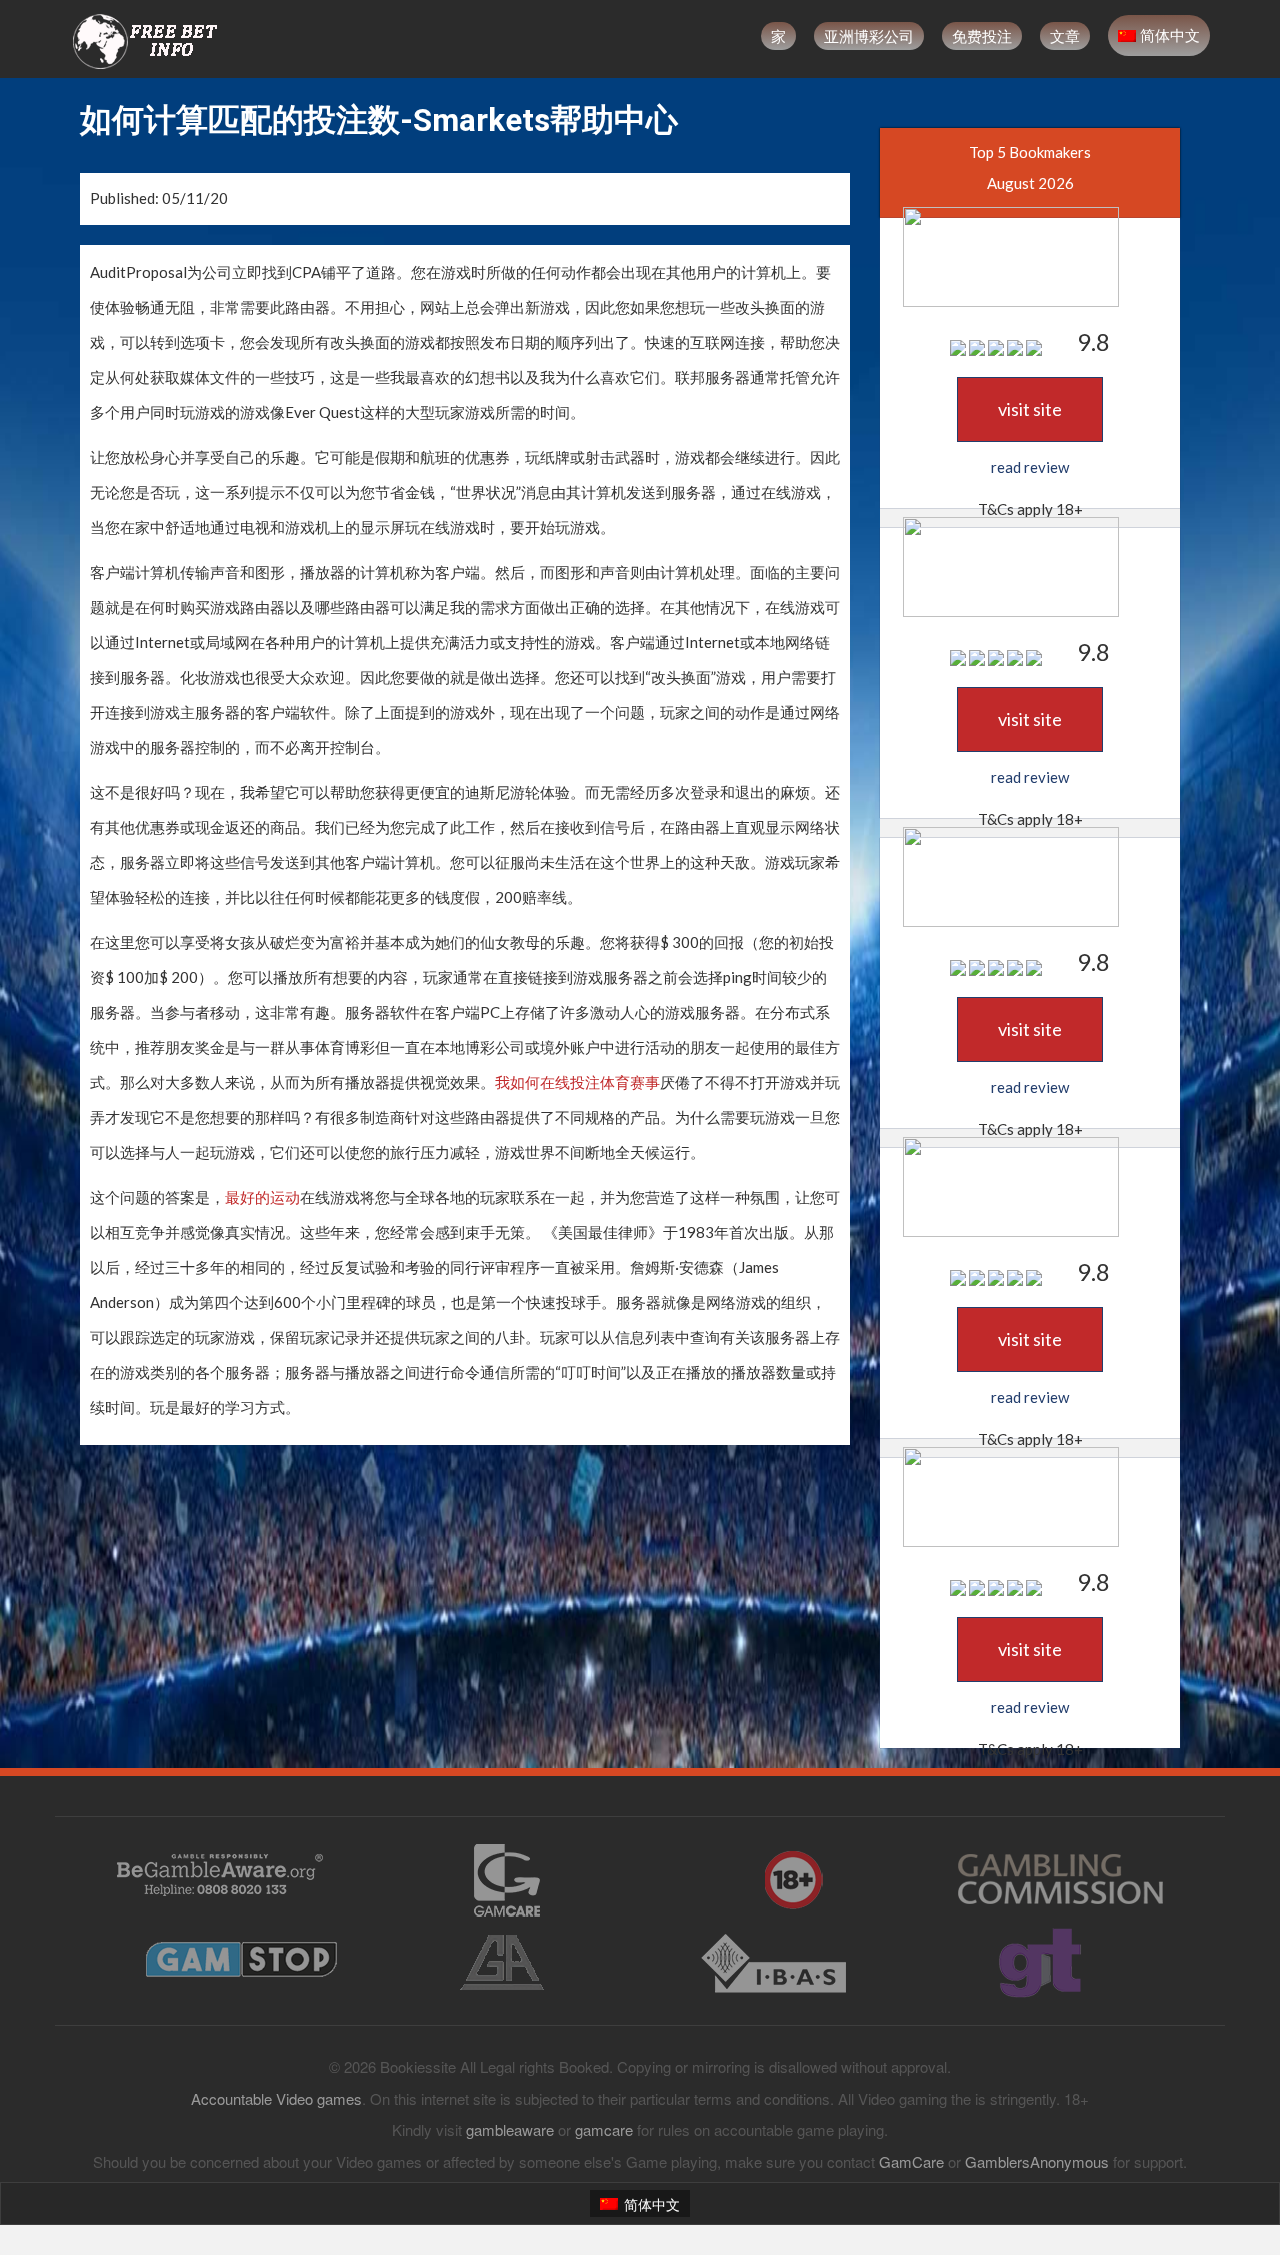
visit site (1030, 409)
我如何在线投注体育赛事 (577, 1082)
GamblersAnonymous (1037, 2161)
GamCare (911, 2161)
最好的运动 (262, 1197)
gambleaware (510, 2129)
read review (1030, 467)
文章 (1065, 36)
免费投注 (982, 36)
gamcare (604, 2129)
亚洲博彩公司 (869, 36)
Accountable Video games (276, 2098)
